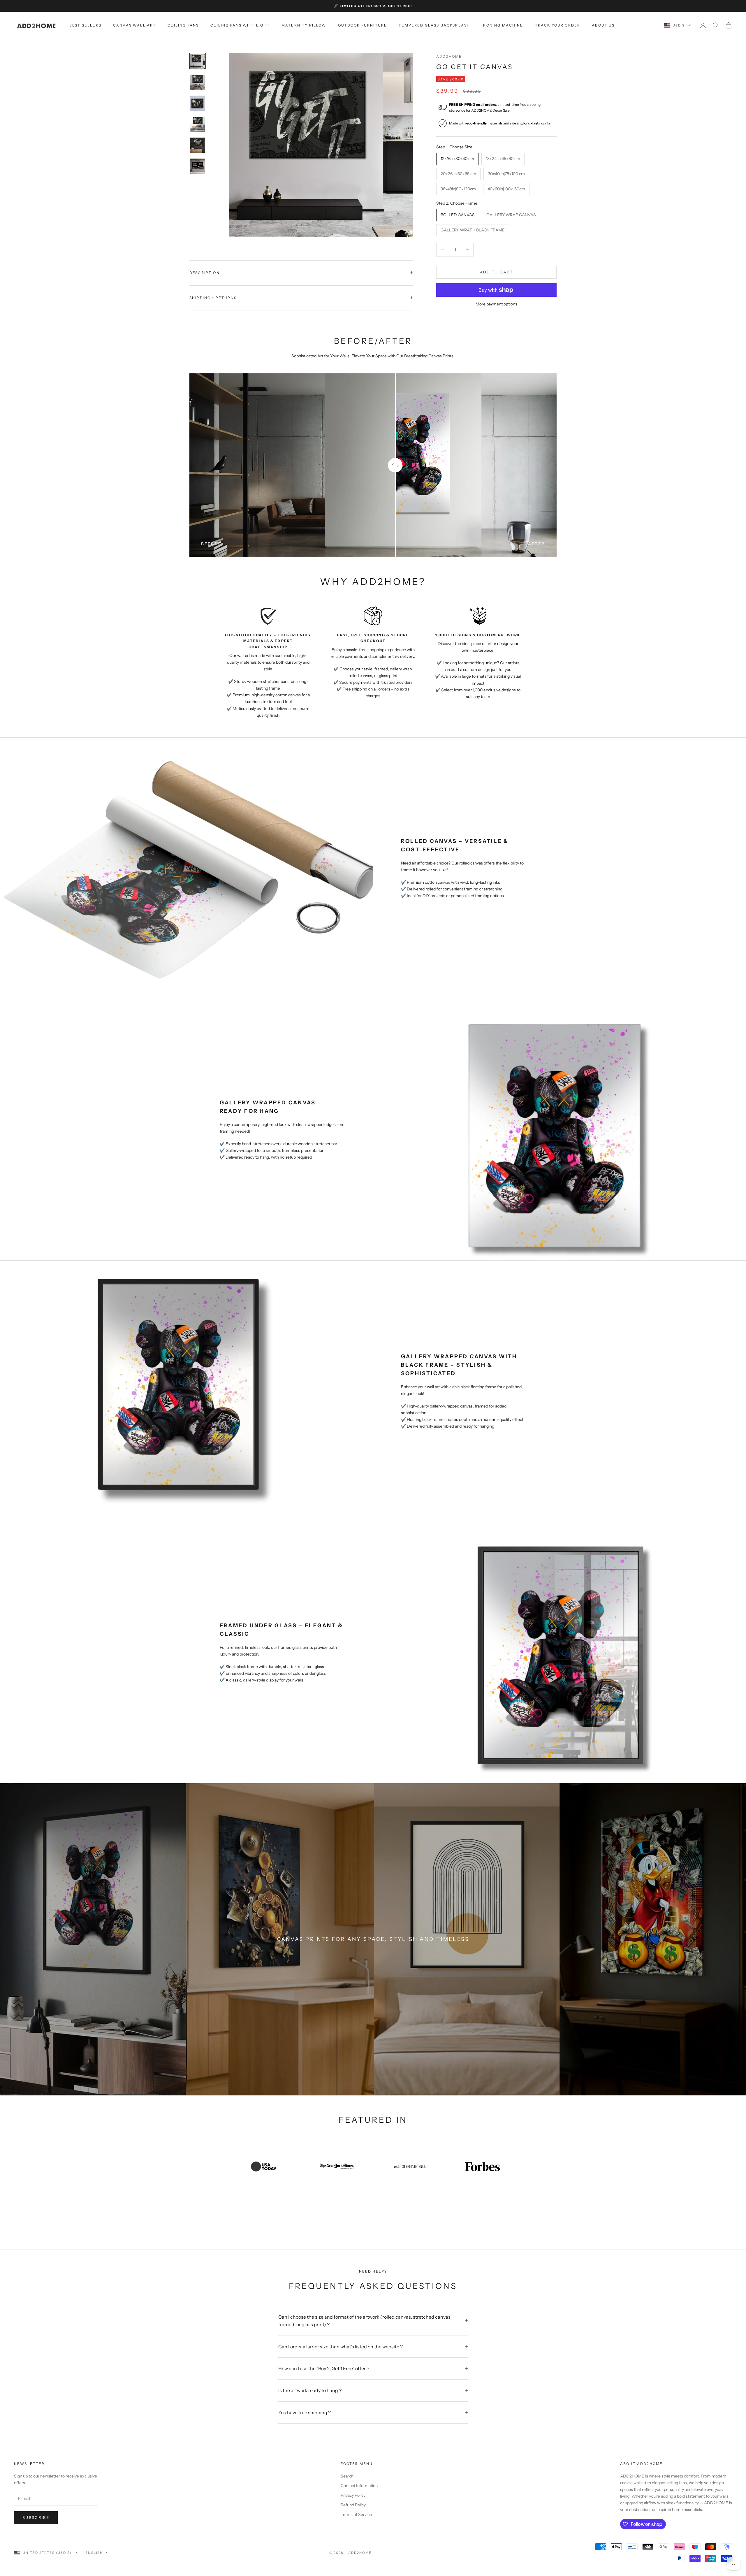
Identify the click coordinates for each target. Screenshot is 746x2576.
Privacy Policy (353, 2495)
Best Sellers (85, 25)
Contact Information (359, 2486)
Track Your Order (558, 25)
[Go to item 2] (198, 82)
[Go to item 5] (198, 145)
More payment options (496, 304)
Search (347, 2476)
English (94, 2553)
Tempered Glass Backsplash (434, 25)
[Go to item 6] (198, 166)
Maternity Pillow (304, 25)
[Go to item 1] (198, 61)
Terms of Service (356, 2515)
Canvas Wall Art (134, 25)
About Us (603, 25)
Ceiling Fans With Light (240, 25)
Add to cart (497, 272)
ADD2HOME (449, 56)
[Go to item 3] (198, 103)
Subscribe (36, 2517)
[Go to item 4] (198, 124)
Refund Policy (353, 2505)
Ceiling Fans (183, 25)
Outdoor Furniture (363, 25)
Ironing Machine (502, 25)
